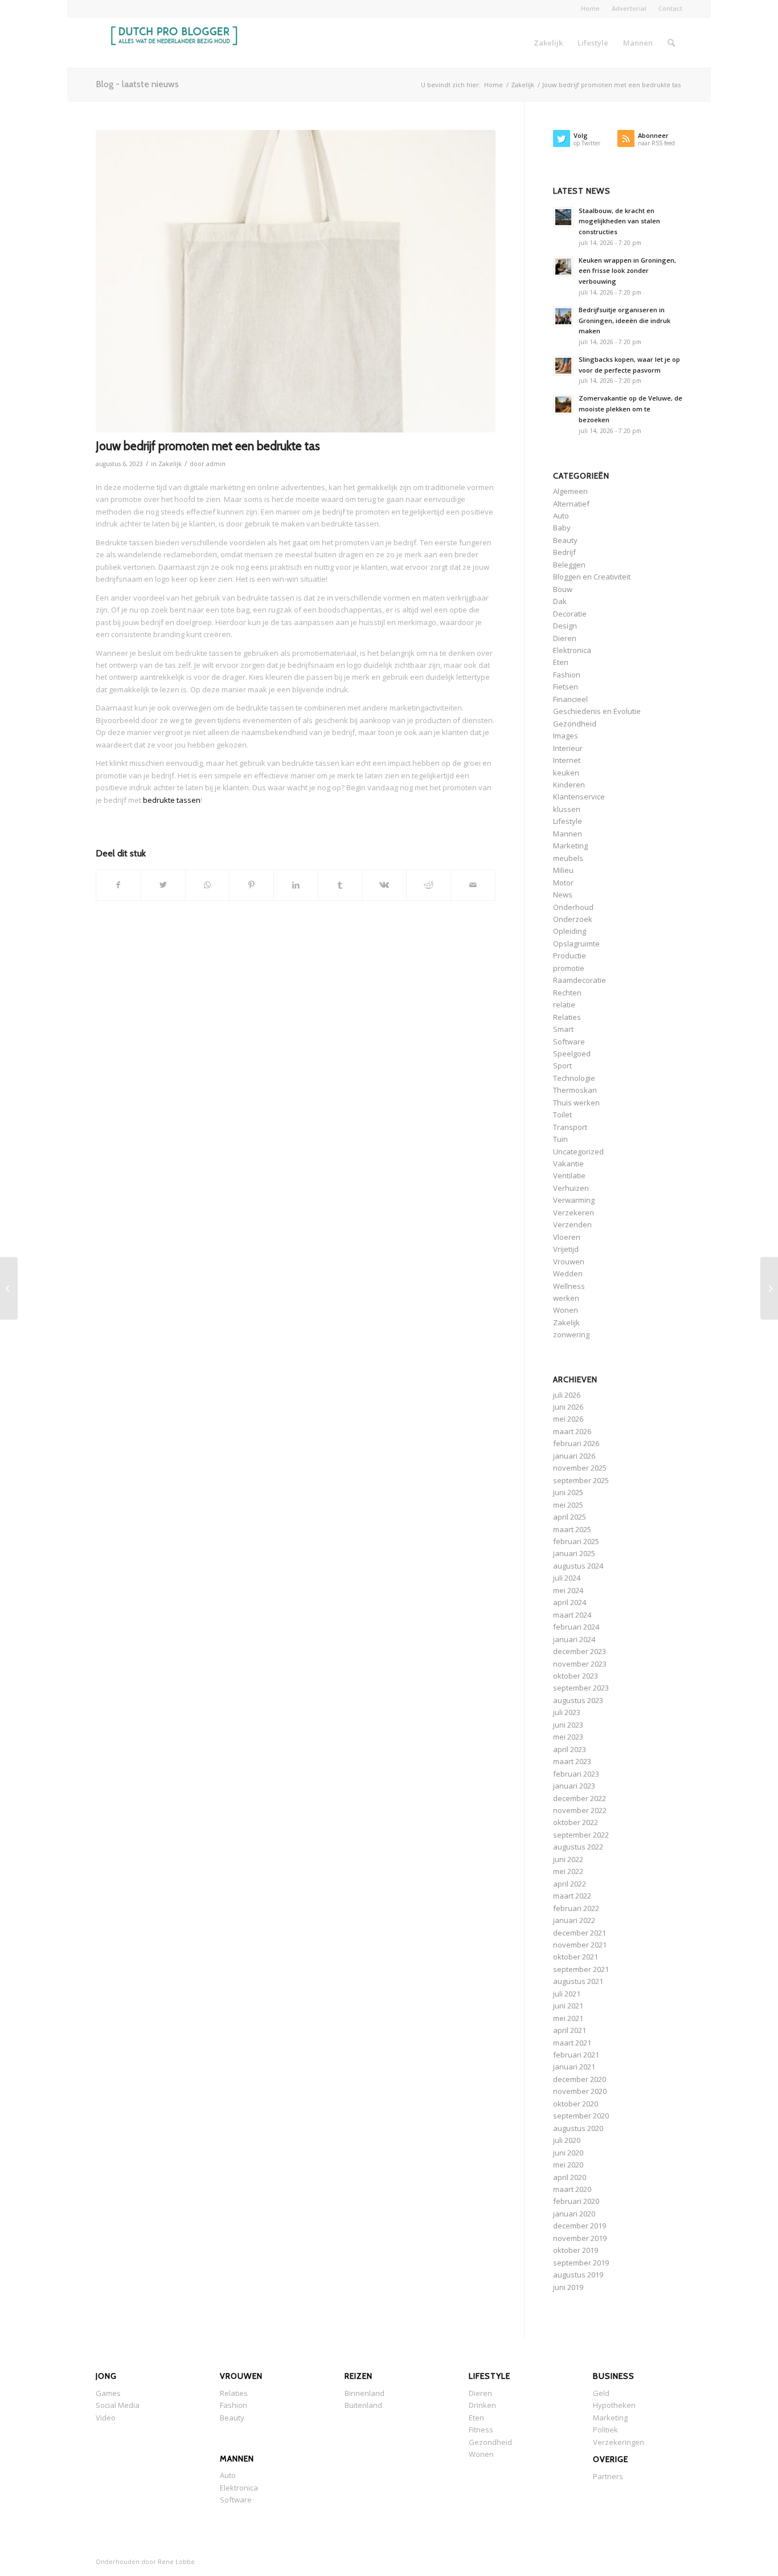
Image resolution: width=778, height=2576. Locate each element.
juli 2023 (567, 1712)
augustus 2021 (578, 1981)
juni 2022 (568, 1859)
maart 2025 (572, 1529)
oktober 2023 (576, 1676)
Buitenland (363, 2405)
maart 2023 (572, 1761)
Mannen (568, 834)
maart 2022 (572, 1896)
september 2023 (581, 1688)
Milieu (563, 870)
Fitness (481, 2430)
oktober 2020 (576, 2104)
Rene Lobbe (176, 2561)
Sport (562, 1065)
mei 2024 (568, 1590)
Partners (608, 2476)
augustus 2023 (578, 1700)
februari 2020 (576, 2201)
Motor (563, 883)
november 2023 (580, 1664)
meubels (568, 858)
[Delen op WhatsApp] (208, 885)
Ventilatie (569, 1175)
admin (216, 464)
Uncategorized (578, 1152)
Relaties (567, 1017)
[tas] (296, 281)
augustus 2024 (578, 1566)
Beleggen (569, 565)
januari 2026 (574, 1456)
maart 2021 (572, 2043)
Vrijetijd (566, 1249)
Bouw (563, 589)
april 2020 (570, 2177)
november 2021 (580, 1945)
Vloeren (567, 1237)
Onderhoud (573, 907)
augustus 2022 (578, 1847)
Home (590, 8)
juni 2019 (568, 2287)
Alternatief (571, 504)
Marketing (570, 846)
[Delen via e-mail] (473, 885)
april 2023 (570, 1749)
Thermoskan (575, 1090)
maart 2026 (572, 1431)
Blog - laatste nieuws (137, 84)
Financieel (570, 699)
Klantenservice (579, 797)
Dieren (565, 638)
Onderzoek (573, 919)
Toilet (562, 1115)
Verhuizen (571, 1188)
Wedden (568, 1273)
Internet (567, 760)
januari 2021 (574, 2067)
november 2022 (580, 1810)
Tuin (560, 1139)
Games (108, 2393)
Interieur (568, 748)
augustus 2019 (578, 2275)
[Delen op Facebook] (118, 885)
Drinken (482, 2405)
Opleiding (570, 931)
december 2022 (580, 1798)
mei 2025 (568, 1505)
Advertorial (629, 8)
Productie (570, 956)
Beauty (565, 540)
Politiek (605, 2430)
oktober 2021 (576, 1957)
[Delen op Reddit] (429, 885)
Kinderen (569, 785)
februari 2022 (576, 1908)
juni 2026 (568, 1407)
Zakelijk (170, 464)
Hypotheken (614, 2405)
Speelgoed (572, 1054)
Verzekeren (574, 1213)
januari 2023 (574, 1786)
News (563, 895)
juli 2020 (567, 2140)
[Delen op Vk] (385, 885)
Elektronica (572, 650)
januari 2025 (574, 1553)
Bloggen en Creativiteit (592, 577)
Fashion (567, 675)
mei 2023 (568, 1737)
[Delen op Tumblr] (340, 885)
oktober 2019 (576, 2250)
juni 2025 (568, 1492)
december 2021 (580, 1933)
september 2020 (581, 2116)
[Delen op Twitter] (163, 885)
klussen (567, 809)
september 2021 (581, 1969)
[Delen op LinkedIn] (296, 885)
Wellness (569, 1286)
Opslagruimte (576, 944)
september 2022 (581, 1835)
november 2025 (580, 1468)
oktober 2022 (576, 1822)
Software (569, 1042)
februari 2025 (576, 1541)
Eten (561, 662)
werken (566, 1298)
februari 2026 (576, 1443)
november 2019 (580, 2238)
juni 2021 (568, 2006)
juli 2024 (567, 1578)
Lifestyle (568, 821)
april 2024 (570, 1602)
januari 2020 (574, 2214)
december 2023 (580, 1651)
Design (565, 626)
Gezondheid (575, 724)
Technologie (574, 1078)
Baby (562, 528)
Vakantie (568, 1164)
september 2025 (581, 1480)
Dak (560, 601)
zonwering (571, 1334)
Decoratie (570, 614)
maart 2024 (572, 1615)
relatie (564, 1005)
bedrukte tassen (172, 800)
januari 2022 (574, 1920)
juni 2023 (568, 1725)
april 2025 (570, 1517)
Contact (670, 8)
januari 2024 (574, 1639)
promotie (569, 968)
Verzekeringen (619, 2442)
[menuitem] (591, 9)
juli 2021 (567, 1994)
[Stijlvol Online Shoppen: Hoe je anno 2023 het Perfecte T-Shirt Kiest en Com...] (9, 1288)
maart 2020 (572, 2189)
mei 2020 (568, 2165)
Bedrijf (564, 552)
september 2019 (581, 2263)
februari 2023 (576, 1774)
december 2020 (580, 2079)
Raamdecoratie (580, 980)
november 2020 (580, 2091)
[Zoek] (671, 43)
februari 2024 (576, 1627)
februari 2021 (576, 2055)
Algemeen (570, 491)
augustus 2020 (578, 2128)
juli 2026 (567, 1395)
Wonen (566, 1310)
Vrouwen (569, 1262)
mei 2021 (568, 2018)
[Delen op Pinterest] (251, 885)
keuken (566, 773)
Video (106, 2418)
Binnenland (365, 2393)
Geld (601, 2393)
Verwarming (574, 1200)
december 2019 (580, 2226)
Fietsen (566, 687)
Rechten (567, 993)
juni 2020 (568, 2153)
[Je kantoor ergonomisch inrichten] (769, 1288)
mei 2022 (568, 1871)
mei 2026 (568, 1419)
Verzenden (572, 1224)
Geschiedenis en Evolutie (597, 711)
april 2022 (570, 1884)
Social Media (118, 2405)
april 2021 (570, 2030)
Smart (563, 1029)
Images (566, 736)
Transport (570, 1127)
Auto (561, 516)
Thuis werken (576, 1103)
